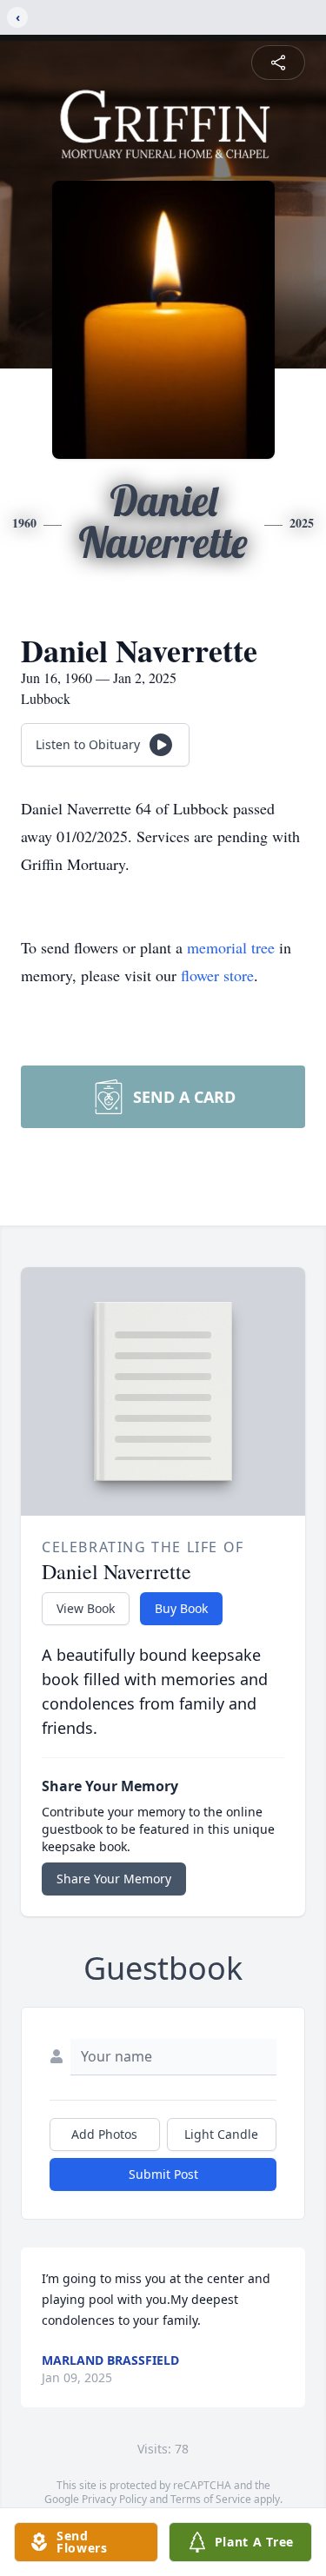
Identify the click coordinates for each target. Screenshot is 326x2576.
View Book (86, 1608)
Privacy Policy (114, 2499)
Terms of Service (211, 2499)
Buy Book (181, 1608)
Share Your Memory (114, 1879)
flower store (217, 975)
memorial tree (231, 947)
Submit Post (163, 2174)
